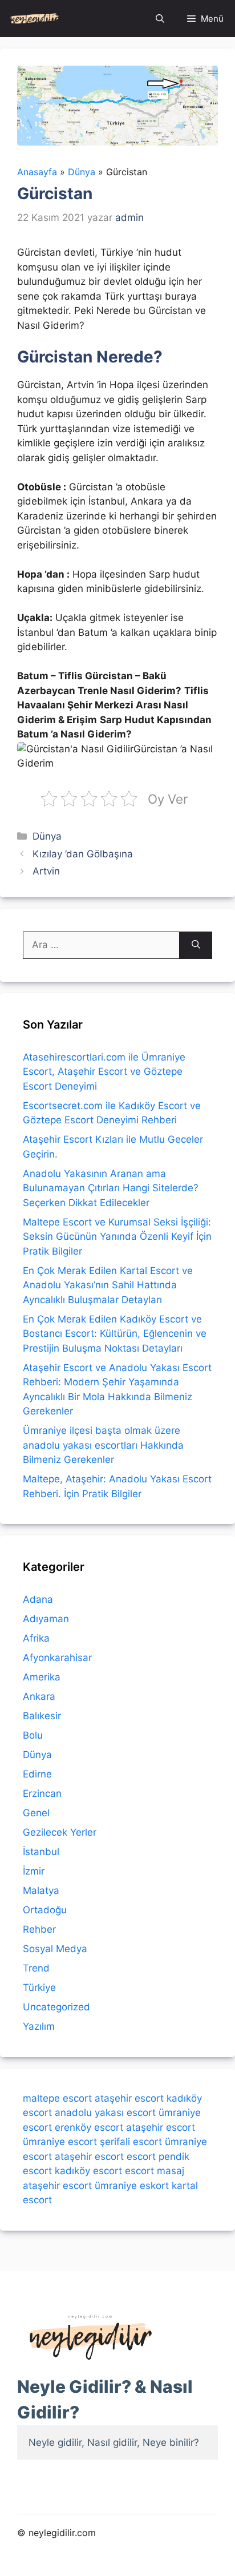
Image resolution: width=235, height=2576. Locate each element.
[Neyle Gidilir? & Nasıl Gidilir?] (35, 19)
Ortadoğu (45, 1910)
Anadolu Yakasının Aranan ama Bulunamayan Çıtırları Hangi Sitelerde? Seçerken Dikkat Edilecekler (111, 1188)
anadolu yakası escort (105, 2113)
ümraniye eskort (132, 2186)
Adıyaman (46, 1619)
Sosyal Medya (55, 1949)
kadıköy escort (88, 2171)
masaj (171, 2171)
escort (141, 2156)
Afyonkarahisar (57, 1658)
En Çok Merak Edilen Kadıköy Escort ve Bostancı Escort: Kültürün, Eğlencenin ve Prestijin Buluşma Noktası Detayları (115, 1334)
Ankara (39, 1696)
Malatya (41, 1890)
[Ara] (196, 945)
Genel (36, 1813)
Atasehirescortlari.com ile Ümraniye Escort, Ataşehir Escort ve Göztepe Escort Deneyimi (104, 1072)
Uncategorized (56, 2007)
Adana (38, 1599)
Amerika (42, 1677)
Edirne (37, 1774)
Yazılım (39, 2026)
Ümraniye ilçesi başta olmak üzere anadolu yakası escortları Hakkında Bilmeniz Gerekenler (103, 1445)
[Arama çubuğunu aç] (160, 19)
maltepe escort (57, 2098)
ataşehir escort (129, 2098)
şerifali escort (131, 2142)
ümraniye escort (60, 2142)
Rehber (39, 1929)
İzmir (34, 1871)
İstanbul (41, 1852)
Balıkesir (42, 1716)
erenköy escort (89, 2127)
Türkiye (39, 1988)
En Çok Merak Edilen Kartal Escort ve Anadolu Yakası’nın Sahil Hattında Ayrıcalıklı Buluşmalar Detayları (108, 1285)
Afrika (36, 1638)
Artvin (46, 871)
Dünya (47, 836)
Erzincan (42, 1793)
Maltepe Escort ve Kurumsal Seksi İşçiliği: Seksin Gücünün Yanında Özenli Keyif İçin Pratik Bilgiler (117, 1237)
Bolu (33, 1735)
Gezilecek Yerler (60, 1832)
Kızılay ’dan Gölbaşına (83, 854)
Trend (36, 1968)
